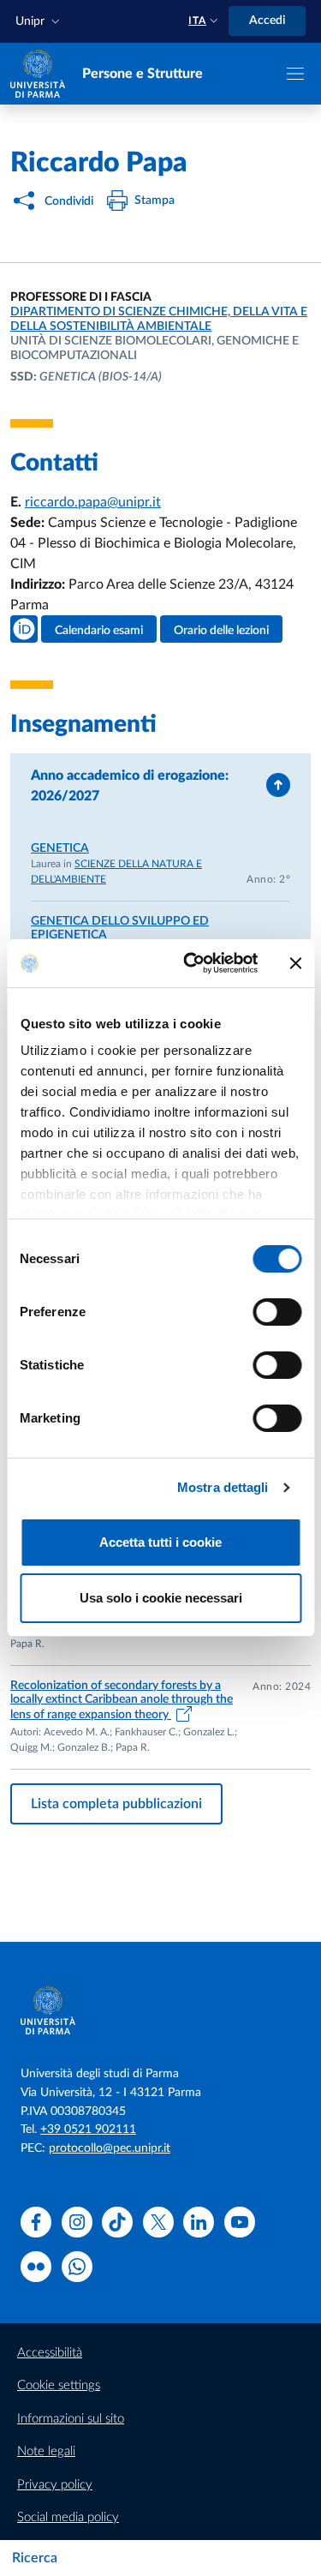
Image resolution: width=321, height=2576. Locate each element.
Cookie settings (59, 2385)
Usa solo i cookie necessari (161, 1598)
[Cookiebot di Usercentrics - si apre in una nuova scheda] (191, 963)
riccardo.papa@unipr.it (93, 502)
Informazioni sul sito (71, 2419)
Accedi (267, 21)
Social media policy (68, 2517)
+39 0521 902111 (88, 2130)
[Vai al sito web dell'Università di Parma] (38, 73)
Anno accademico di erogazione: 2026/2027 (130, 786)
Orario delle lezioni (221, 631)
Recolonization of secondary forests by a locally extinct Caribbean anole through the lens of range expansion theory (122, 1701)
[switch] (277, 1312)
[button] (39, 22)
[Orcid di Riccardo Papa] (24, 629)
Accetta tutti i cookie (160, 1542)
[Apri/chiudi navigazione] (295, 74)
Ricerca (35, 2558)
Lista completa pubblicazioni (116, 1804)
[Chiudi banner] (295, 963)
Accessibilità (50, 2353)
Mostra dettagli (223, 1487)
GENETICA (60, 848)
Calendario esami (99, 631)
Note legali (46, 2451)
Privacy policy (55, 2485)
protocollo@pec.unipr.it (110, 2148)
